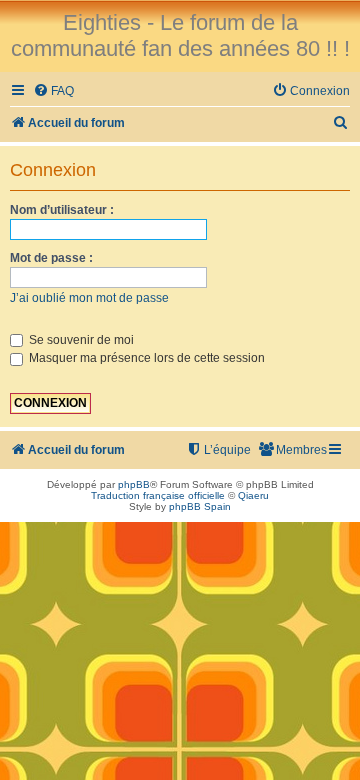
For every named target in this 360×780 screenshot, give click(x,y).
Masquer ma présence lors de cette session (145, 358)
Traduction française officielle (158, 495)
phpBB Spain (200, 506)
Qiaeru (253, 495)
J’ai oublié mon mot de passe (89, 298)
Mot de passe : (51, 258)
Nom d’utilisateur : (62, 210)
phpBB (134, 484)
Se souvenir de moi (80, 340)
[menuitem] (53, 91)
